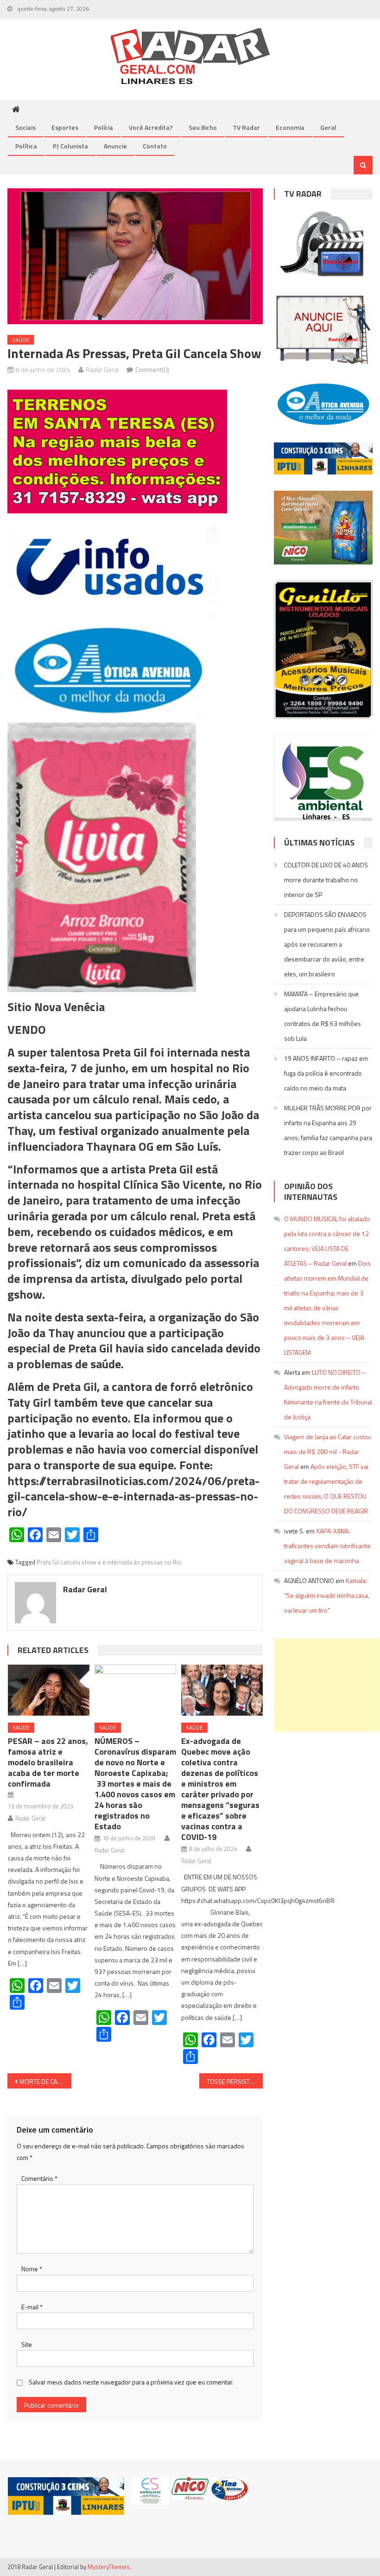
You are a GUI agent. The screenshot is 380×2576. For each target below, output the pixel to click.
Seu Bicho (203, 127)
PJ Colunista (70, 146)
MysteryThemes (109, 2567)
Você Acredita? (151, 127)
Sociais (25, 127)
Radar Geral (102, 369)
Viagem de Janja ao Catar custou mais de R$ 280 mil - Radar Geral (328, 1451)
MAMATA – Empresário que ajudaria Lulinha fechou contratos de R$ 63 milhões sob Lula (323, 1016)
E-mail (32, 2307)
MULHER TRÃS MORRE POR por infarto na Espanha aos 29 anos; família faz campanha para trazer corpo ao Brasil (328, 1130)
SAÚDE (21, 340)
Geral (328, 127)
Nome (32, 2269)
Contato (155, 146)
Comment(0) (152, 369)
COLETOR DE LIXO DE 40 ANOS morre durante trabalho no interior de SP (326, 880)
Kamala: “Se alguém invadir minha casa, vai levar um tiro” (327, 1595)
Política (26, 146)
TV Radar (246, 127)
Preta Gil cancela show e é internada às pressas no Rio (109, 1562)
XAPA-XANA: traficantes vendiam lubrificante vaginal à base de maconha (327, 1546)
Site (27, 2344)
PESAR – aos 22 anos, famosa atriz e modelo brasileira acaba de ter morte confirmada (48, 1762)
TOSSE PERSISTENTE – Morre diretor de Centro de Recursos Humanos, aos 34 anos (235, 2081)
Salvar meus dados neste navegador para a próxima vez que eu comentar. (131, 2382)
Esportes (65, 127)
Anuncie (115, 146)
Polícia (104, 127)
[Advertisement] (327, 1685)
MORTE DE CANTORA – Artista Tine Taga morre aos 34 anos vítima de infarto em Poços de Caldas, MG (45, 2081)
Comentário (39, 2178)
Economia (290, 127)
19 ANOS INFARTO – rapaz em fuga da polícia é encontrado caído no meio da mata (326, 1073)
